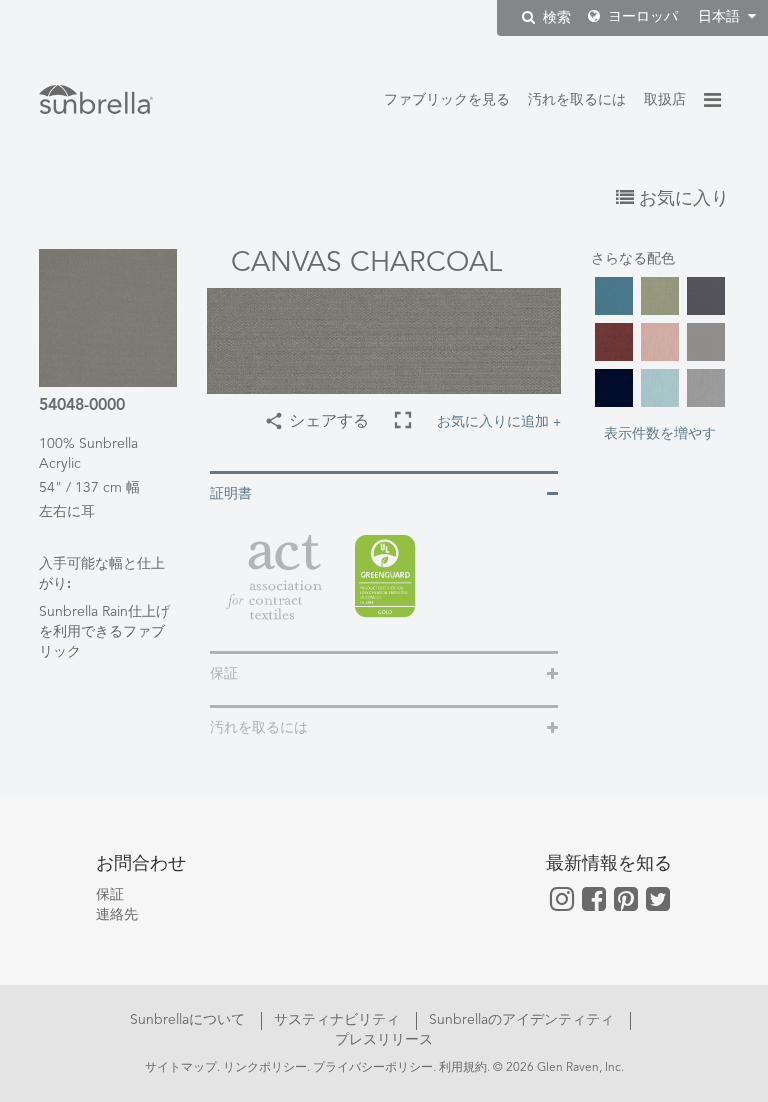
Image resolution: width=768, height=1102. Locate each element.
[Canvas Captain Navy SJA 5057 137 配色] (614, 388)
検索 (555, 18)
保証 (110, 895)
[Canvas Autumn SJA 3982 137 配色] (614, 342)
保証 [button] (224, 674)
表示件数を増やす (660, 432)
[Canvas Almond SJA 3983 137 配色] (660, 296)
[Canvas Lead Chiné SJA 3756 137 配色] (706, 388)
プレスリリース (384, 1040)
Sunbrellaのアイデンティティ (523, 1020)
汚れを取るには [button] (259, 728)
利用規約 (463, 1068)
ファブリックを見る (447, 100)
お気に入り (681, 199)
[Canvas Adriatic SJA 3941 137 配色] (614, 296)
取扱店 (665, 100)
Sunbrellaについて (189, 1020)
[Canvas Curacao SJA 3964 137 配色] (660, 388)
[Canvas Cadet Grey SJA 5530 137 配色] (706, 342)
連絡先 (117, 915)
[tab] (384, 492)
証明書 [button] (231, 494)
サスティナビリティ (339, 1020)
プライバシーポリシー (373, 1068)
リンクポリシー (265, 1068)
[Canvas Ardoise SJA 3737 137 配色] (706, 296)
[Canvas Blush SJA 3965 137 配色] (660, 342)
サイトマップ (181, 1068)
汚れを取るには (577, 100)
